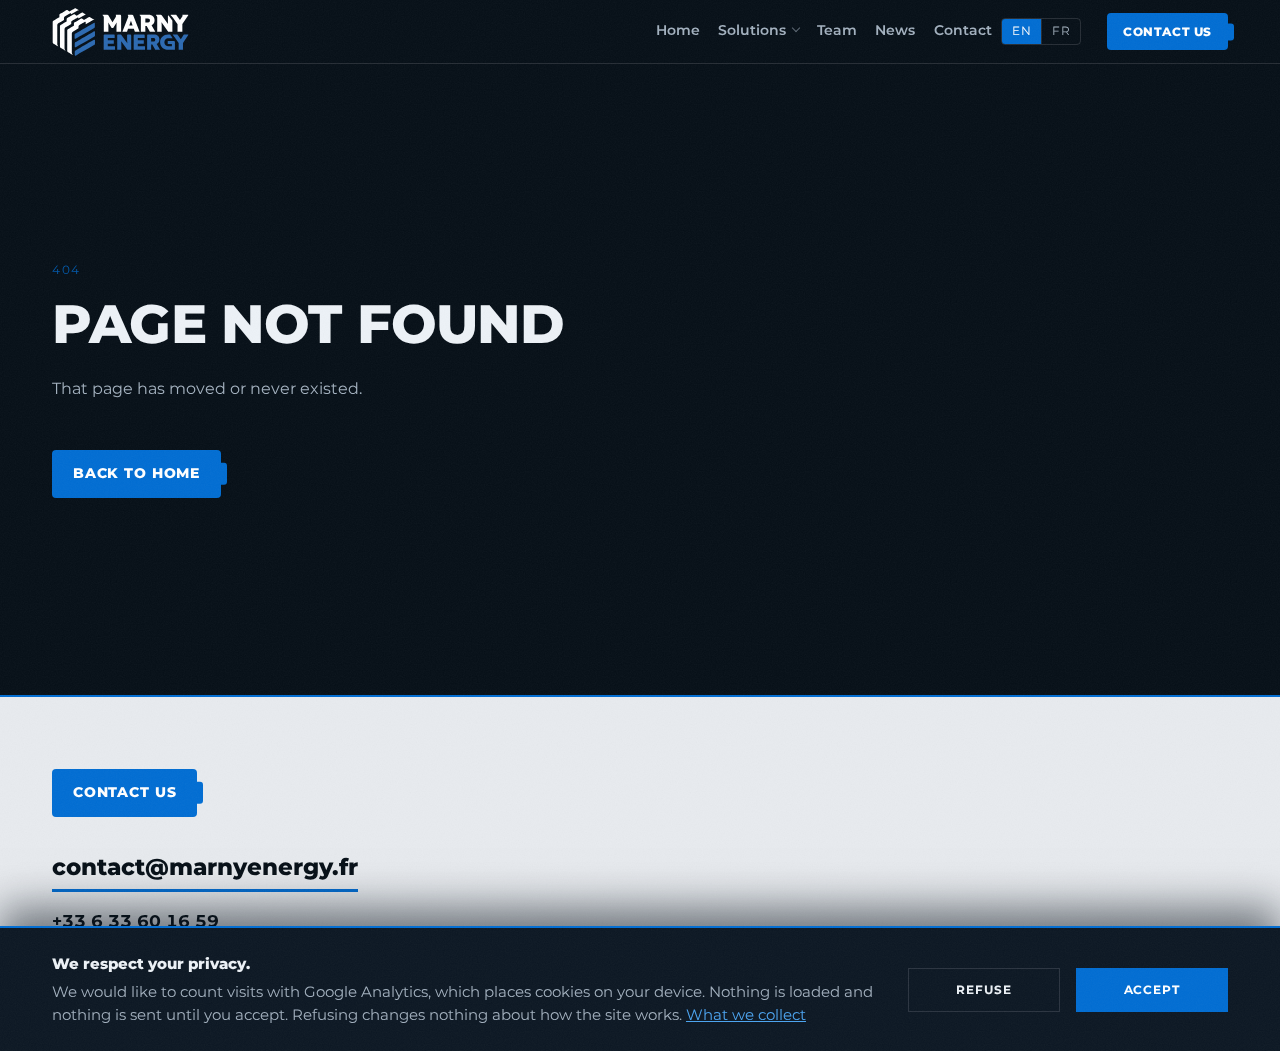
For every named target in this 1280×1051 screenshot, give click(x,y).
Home (678, 30)
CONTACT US (125, 792)
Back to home (136, 473)
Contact (963, 30)
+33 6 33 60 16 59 (135, 921)
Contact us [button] (1167, 31)
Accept (1152, 989)
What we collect (746, 1014)
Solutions (752, 30)
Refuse (984, 989)
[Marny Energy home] (120, 32)
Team (837, 30)
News (895, 30)
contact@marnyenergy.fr (205, 867)
